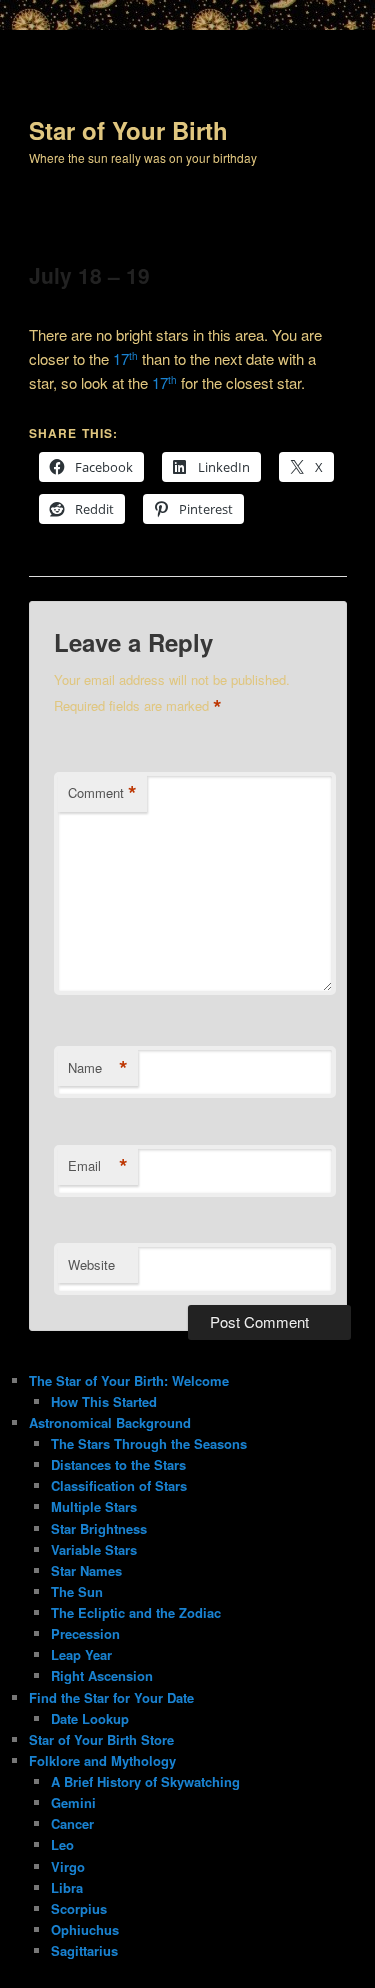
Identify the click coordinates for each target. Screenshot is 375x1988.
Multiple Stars (94, 1506)
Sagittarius (84, 1950)
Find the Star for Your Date (111, 1697)
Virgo (68, 1866)
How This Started (104, 1401)
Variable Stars (94, 1549)
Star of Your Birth (128, 130)
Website (91, 1264)
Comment (102, 793)
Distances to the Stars (118, 1464)
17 (125, 358)
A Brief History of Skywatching (145, 1781)
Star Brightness (99, 1528)
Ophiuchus (85, 1929)
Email (98, 1166)
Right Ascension (102, 1675)
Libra (67, 1887)
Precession (85, 1633)
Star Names (86, 1570)
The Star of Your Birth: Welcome (129, 1380)
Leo (62, 1844)
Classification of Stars (119, 1485)
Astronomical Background (110, 1422)
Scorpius (79, 1908)
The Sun (77, 1591)
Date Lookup (90, 1718)
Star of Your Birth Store (101, 1739)
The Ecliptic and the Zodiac (136, 1612)
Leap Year (81, 1654)
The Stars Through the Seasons (149, 1443)
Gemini (73, 1802)
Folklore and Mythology (102, 1760)
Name (98, 1068)
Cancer (72, 1823)
